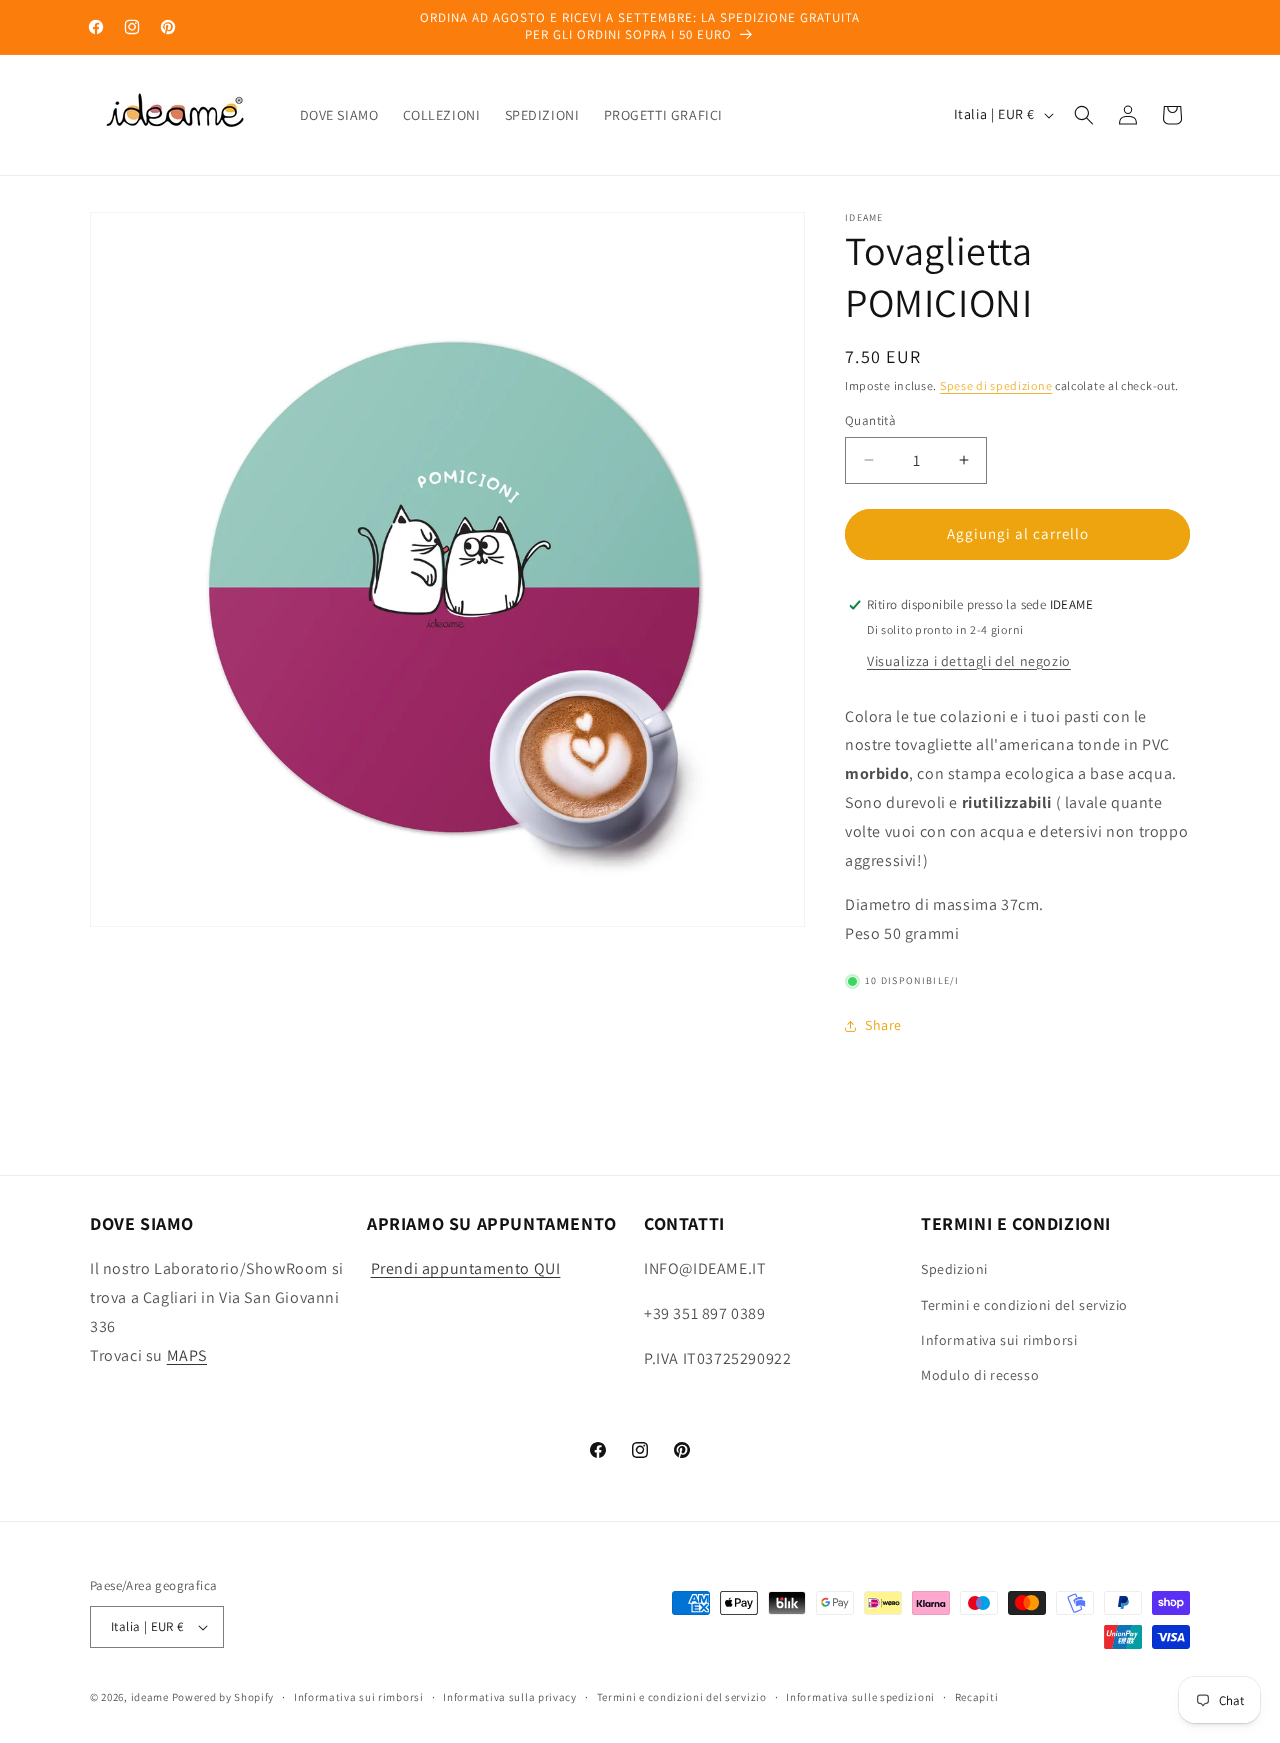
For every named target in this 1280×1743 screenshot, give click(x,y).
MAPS (187, 1355)
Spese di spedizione (996, 385)
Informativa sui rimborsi (999, 1340)
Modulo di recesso (980, 1375)
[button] (1084, 115)
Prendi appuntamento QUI (466, 1268)
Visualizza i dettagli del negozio (969, 661)
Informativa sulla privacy (510, 1697)
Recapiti (977, 1697)
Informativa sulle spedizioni (860, 1697)
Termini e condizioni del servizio (1024, 1305)
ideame (150, 1697)
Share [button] (883, 1025)
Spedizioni (954, 1269)
